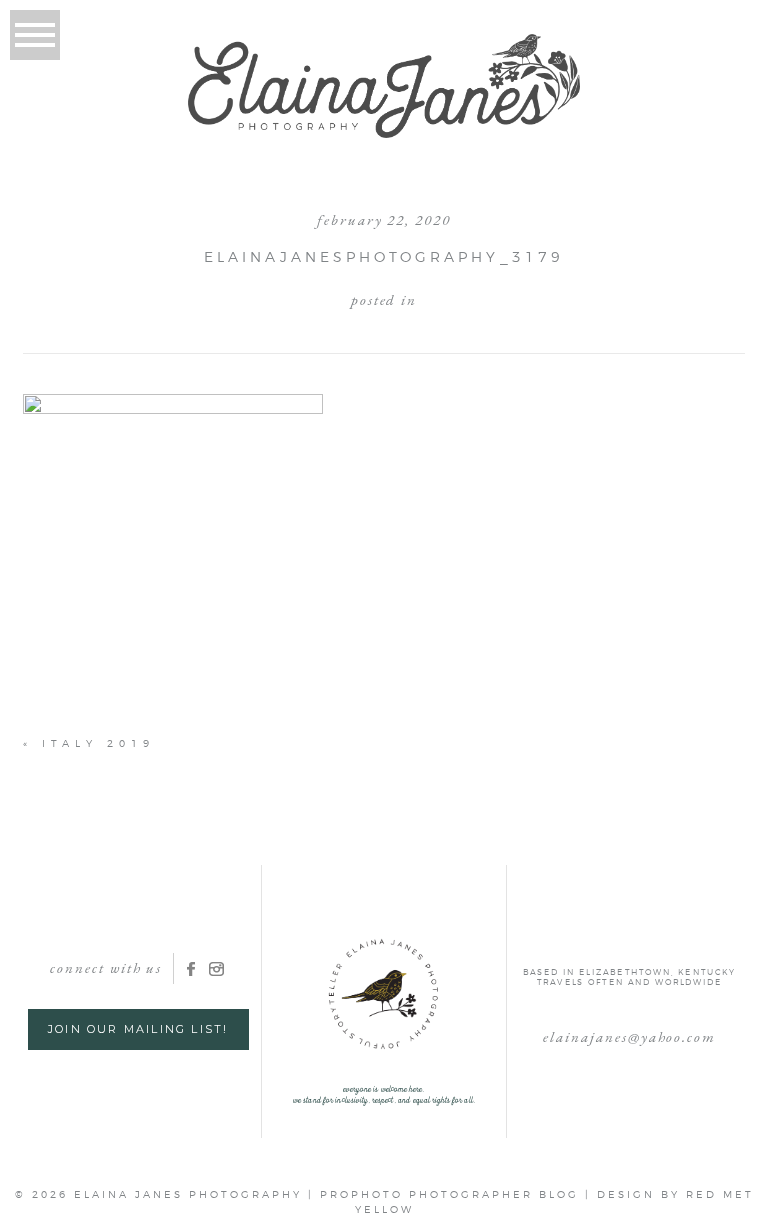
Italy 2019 (98, 743)
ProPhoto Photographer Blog (449, 1194)
